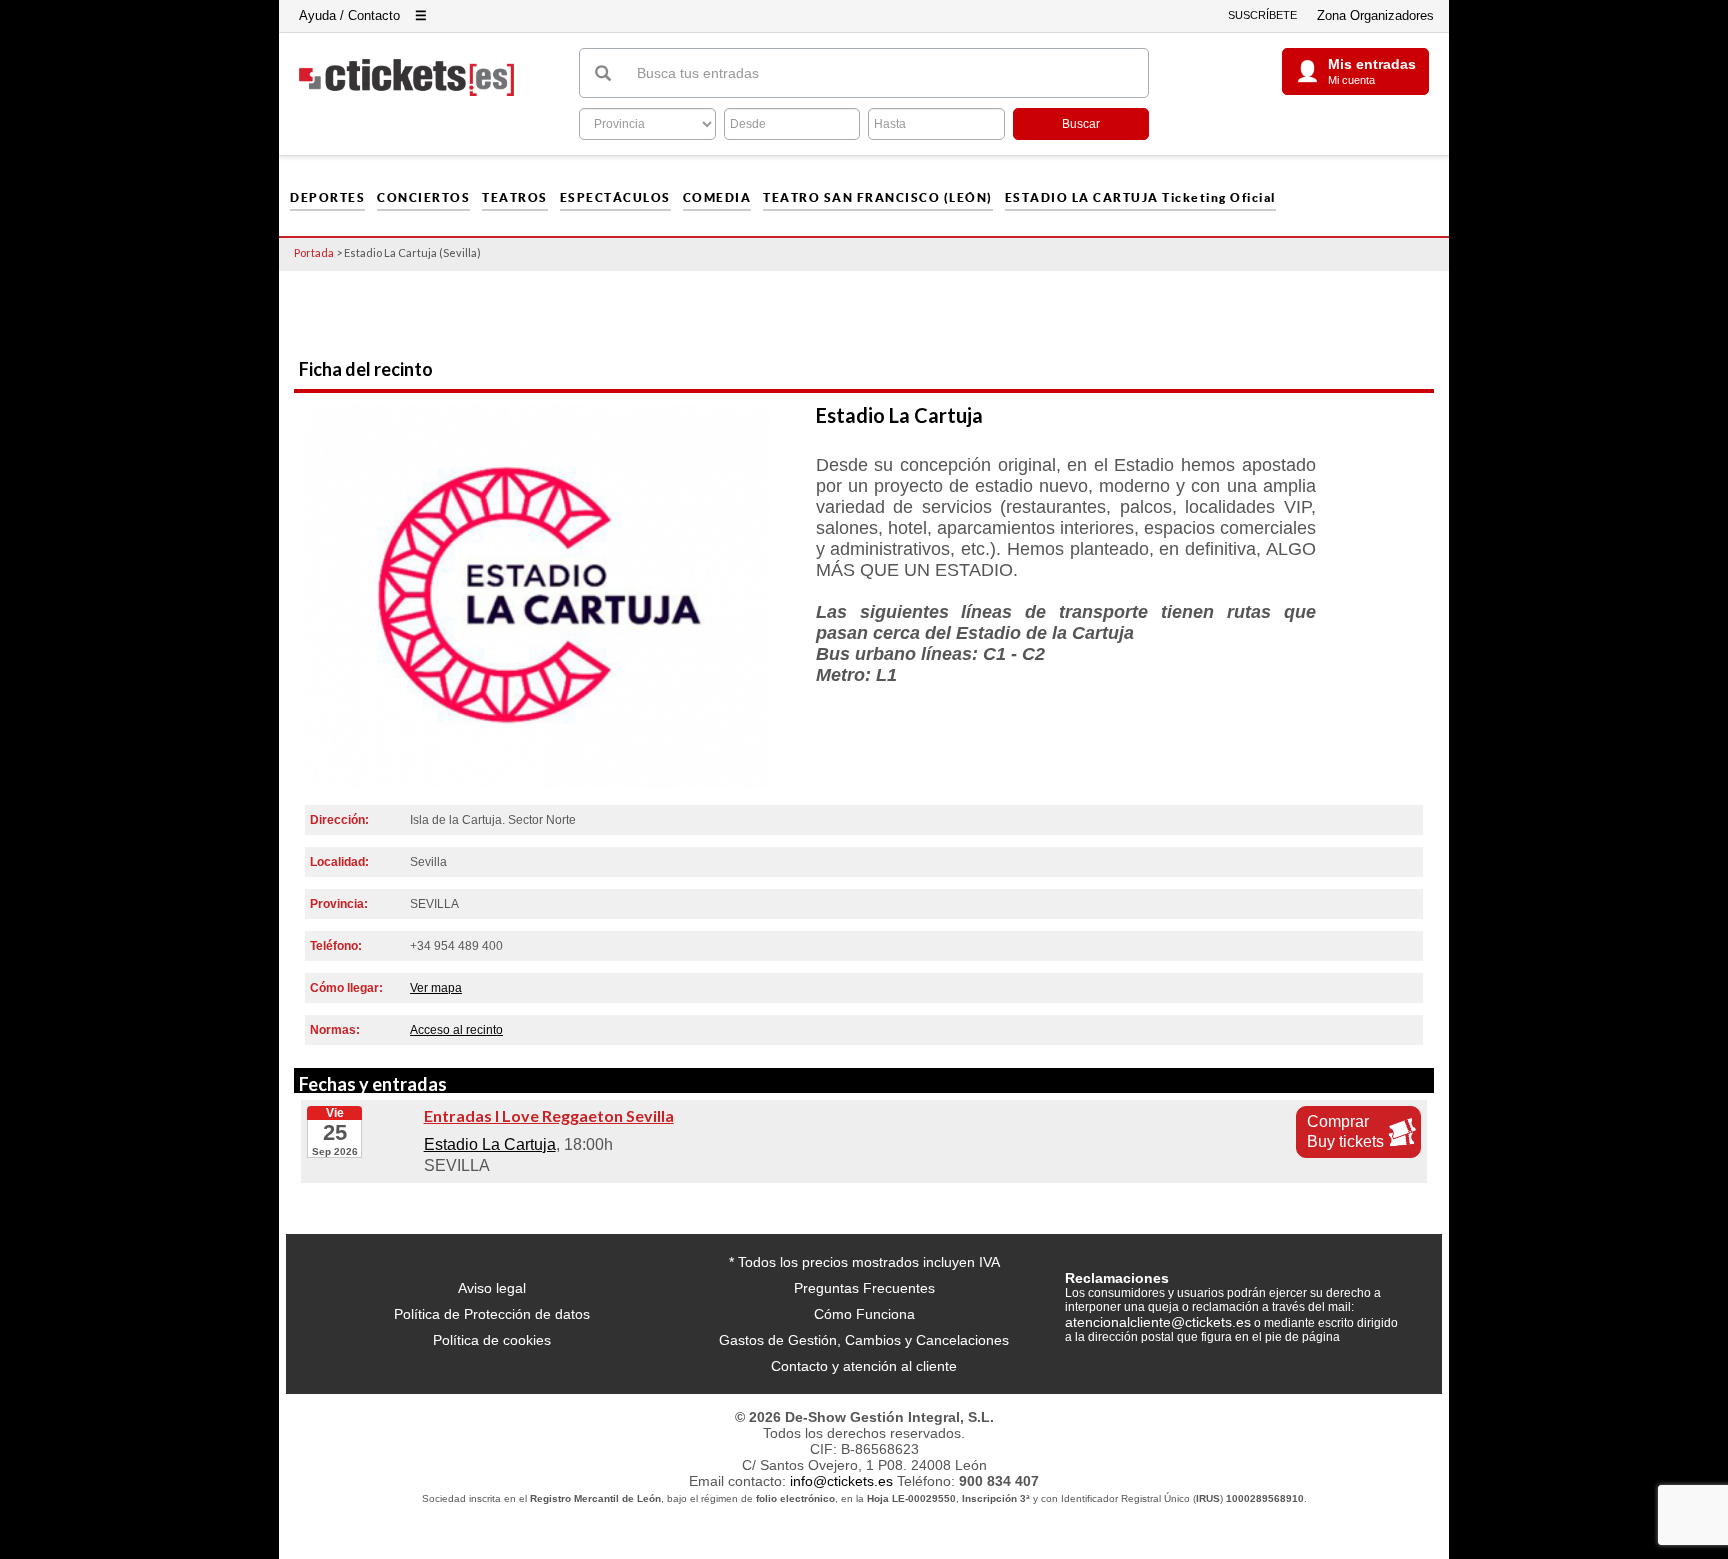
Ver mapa (436, 988)
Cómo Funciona (864, 1314)
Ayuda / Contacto (349, 15)
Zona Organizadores (1375, 15)
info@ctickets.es (841, 1481)
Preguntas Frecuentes (864, 1288)
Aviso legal (492, 1288)
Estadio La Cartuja (490, 1144)
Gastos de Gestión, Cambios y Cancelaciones (864, 1340)
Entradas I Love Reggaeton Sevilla (549, 1115)
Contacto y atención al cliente (864, 1366)
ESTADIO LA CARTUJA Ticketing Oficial (1140, 198)
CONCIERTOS (423, 198)
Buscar (1081, 124)
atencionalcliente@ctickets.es (1158, 1322)
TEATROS (515, 198)
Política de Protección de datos (492, 1314)
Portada (314, 252)
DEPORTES (327, 198)
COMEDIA (717, 198)
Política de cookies (492, 1340)
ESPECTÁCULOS (615, 198)
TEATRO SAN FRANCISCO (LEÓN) (878, 198)
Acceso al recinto (456, 1030)
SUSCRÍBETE (1262, 15)
